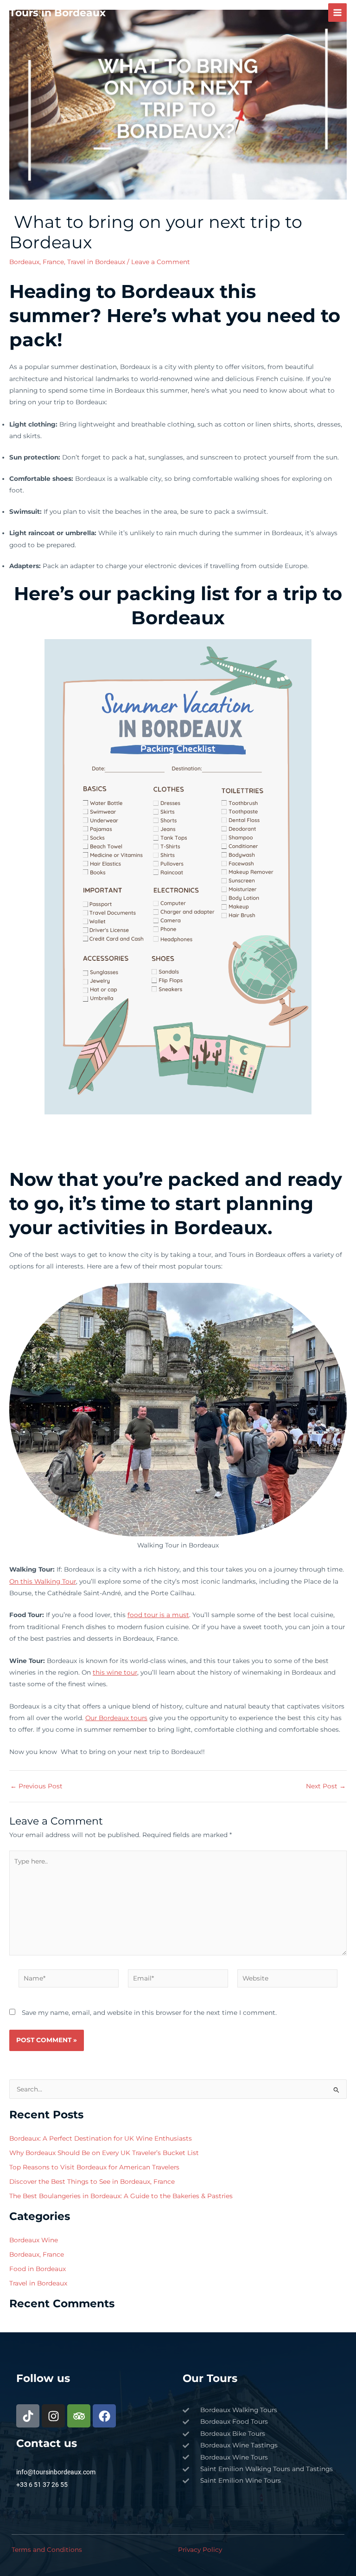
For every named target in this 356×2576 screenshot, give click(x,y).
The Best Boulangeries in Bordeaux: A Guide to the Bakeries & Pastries (121, 2196)
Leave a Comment (161, 262)
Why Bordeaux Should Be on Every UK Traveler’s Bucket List (104, 2153)
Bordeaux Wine (34, 2240)
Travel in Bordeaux (96, 262)
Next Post (326, 1786)
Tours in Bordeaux (57, 13)
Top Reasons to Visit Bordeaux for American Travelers (94, 2167)
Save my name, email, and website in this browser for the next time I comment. (149, 2013)
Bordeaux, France (37, 262)
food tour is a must (158, 1615)
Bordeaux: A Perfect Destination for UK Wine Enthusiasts (101, 2138)
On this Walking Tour (43, 1581)
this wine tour (115, 1672)
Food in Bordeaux (38, 2269)
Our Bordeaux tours (116, 1718)
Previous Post (36, 1786)
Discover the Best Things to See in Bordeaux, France (92, 2181)
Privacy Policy (200, 2550)
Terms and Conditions (47, 2550)
